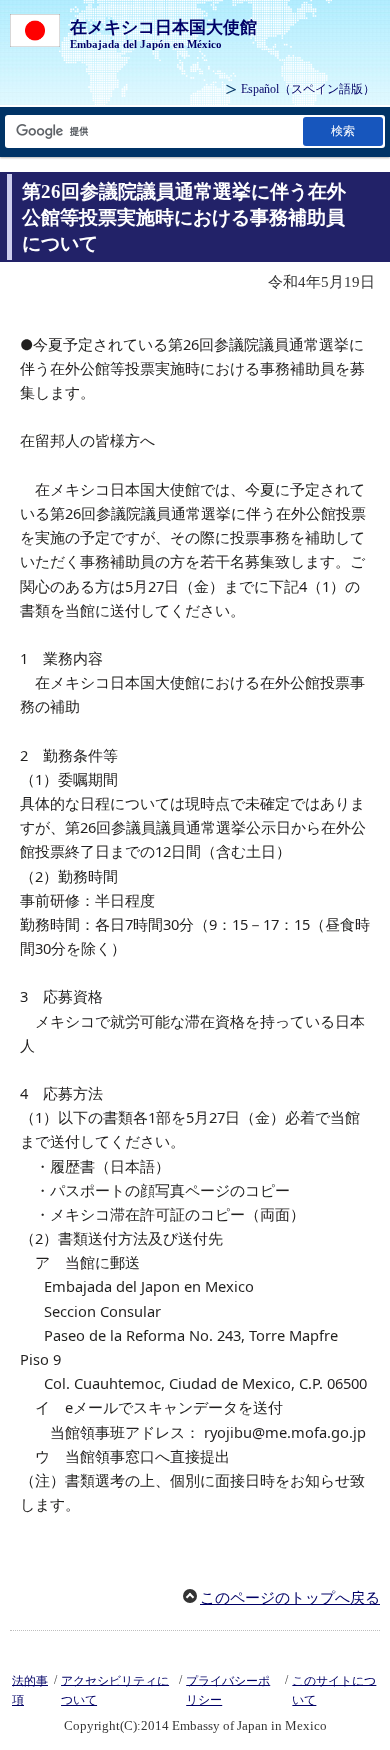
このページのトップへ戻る (290, 1598)
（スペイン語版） (308, 89)
